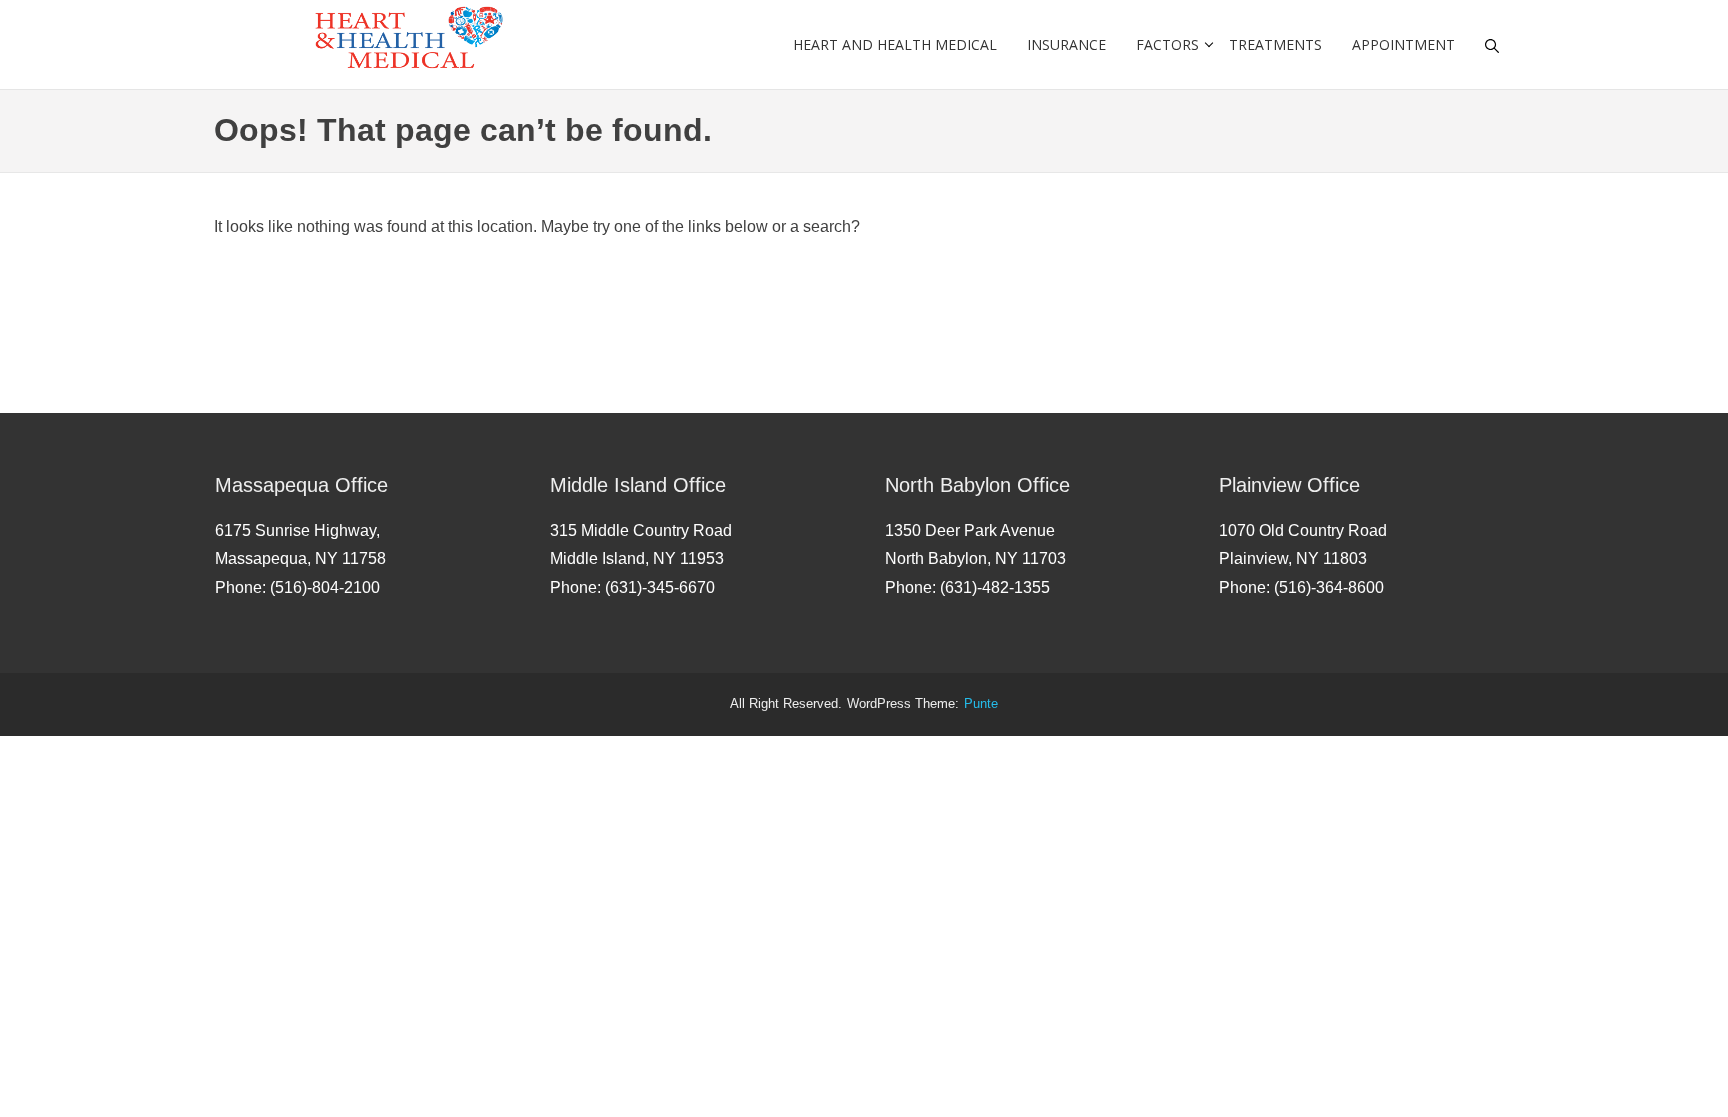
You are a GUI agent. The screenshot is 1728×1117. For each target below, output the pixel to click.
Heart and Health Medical (895, 44)
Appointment (1403, 44)
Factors (1167, 44)
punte (981, 704)
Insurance (1066, 44)
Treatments (1275, 44)
